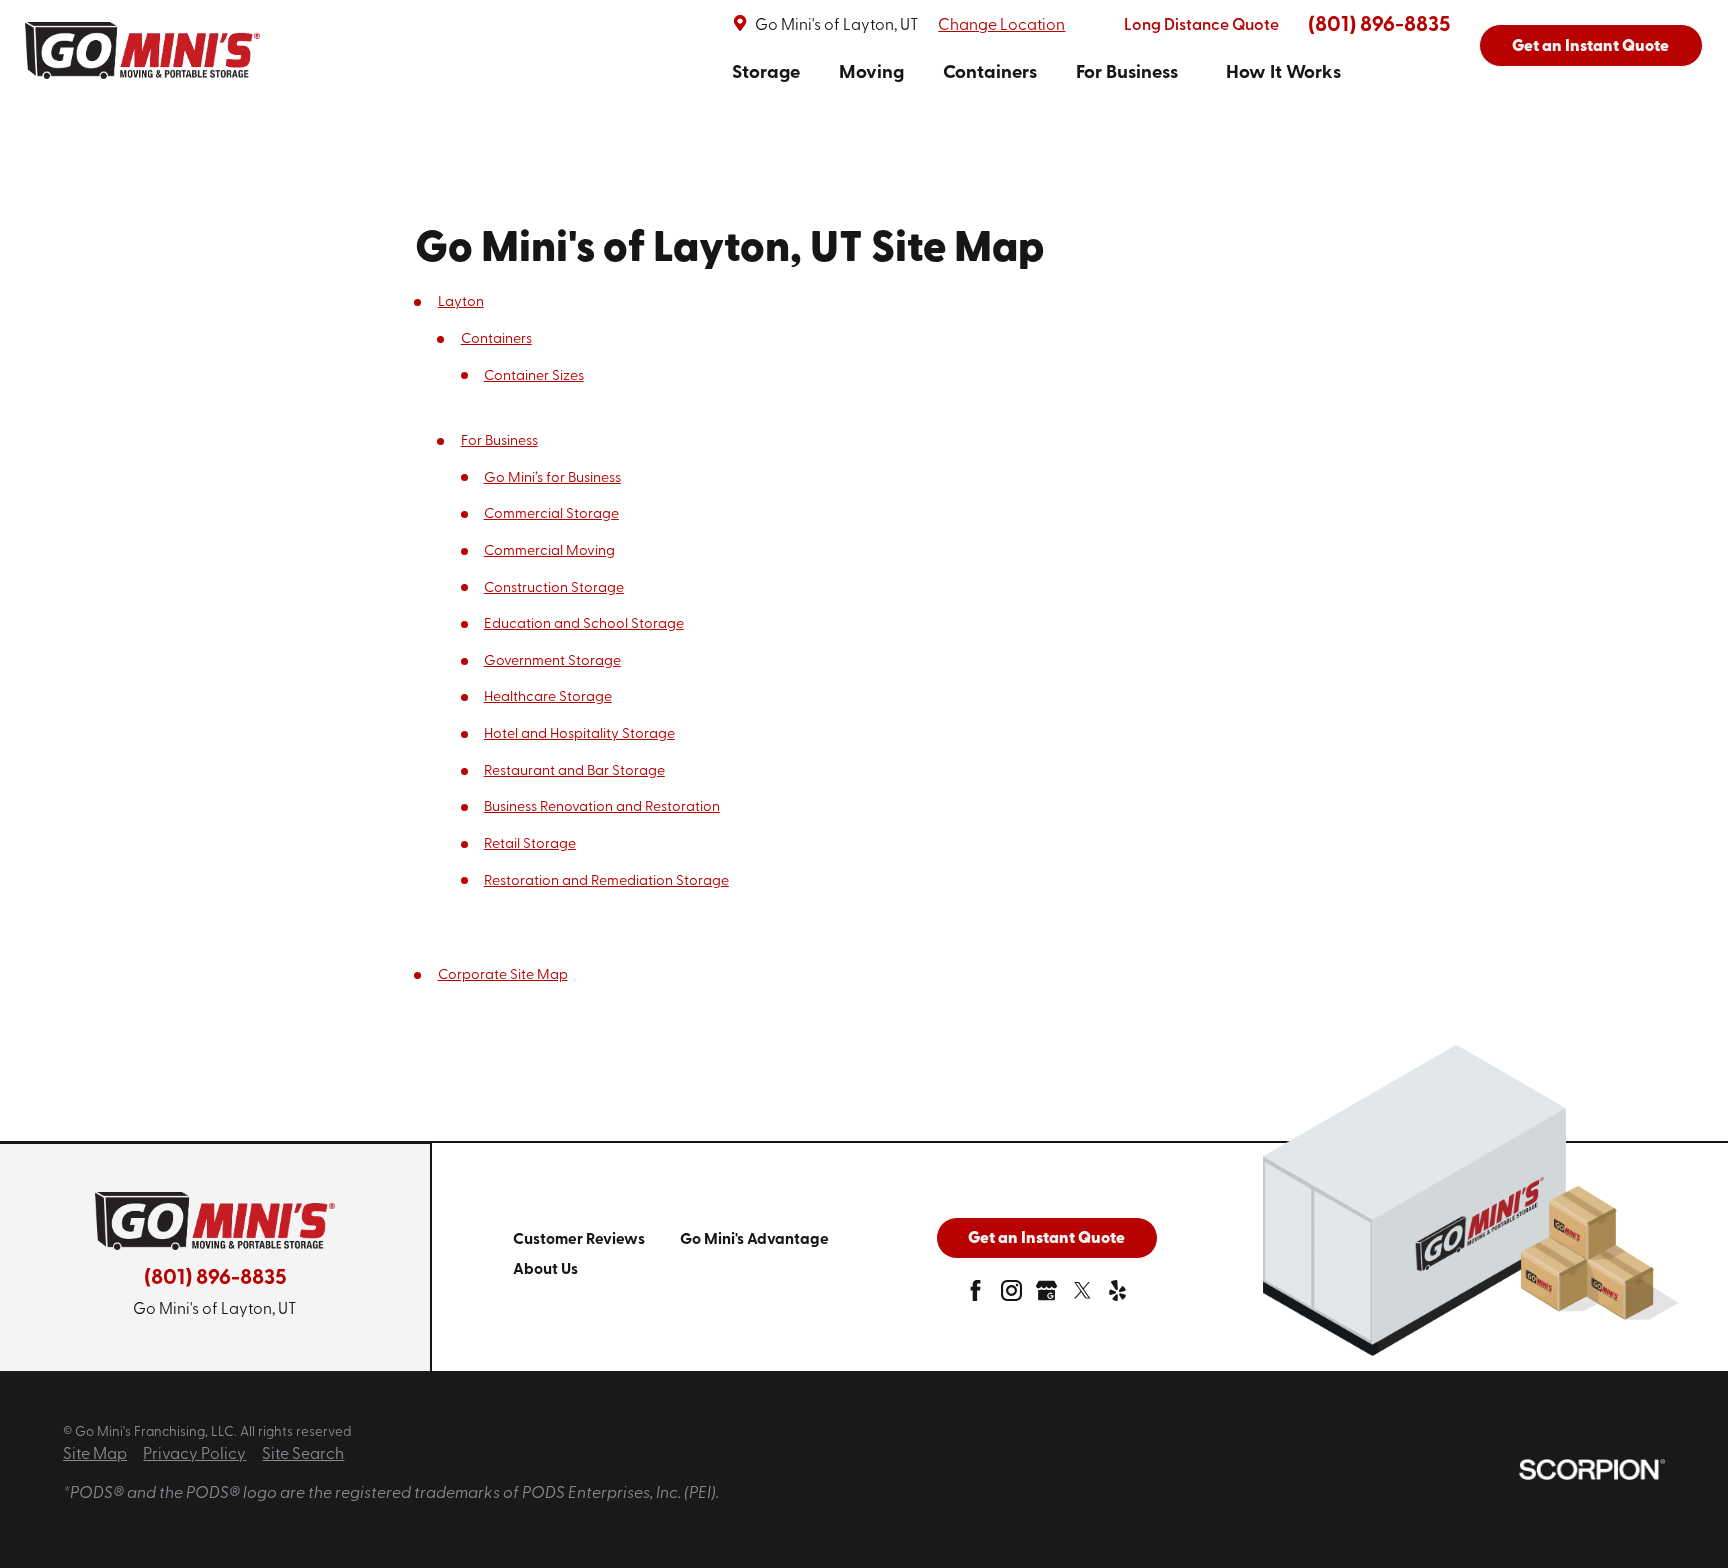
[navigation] (1036, 73)
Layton (461, 302)
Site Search (303, 1455)
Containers (990, 73)
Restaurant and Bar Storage (574, 771)
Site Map (95, 1455)
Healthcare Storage (548, 697)
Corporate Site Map (503, 975)
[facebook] (975, 1295)
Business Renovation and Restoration (602, 807)
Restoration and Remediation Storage (606, 881)
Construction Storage (554, 588)
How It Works (1283, 73)
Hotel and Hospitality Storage (579, 734)
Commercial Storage (551, 514)
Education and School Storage (584, 624)
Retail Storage (530, 844)
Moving (871, 73)
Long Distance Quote (1201, 26)
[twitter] (1082, 1295)
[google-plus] (1046, 1295)
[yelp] (1117, 1295)
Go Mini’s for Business (552, 478)
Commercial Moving (549, 551)
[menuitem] (766, 73)
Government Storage (552, 661)
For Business (1127, 73)
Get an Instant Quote (1590, 47)
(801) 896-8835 (1379, 25)
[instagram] (1011, 1295)
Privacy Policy (194, 1455)
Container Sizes (534, 376)
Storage (766, 73)
